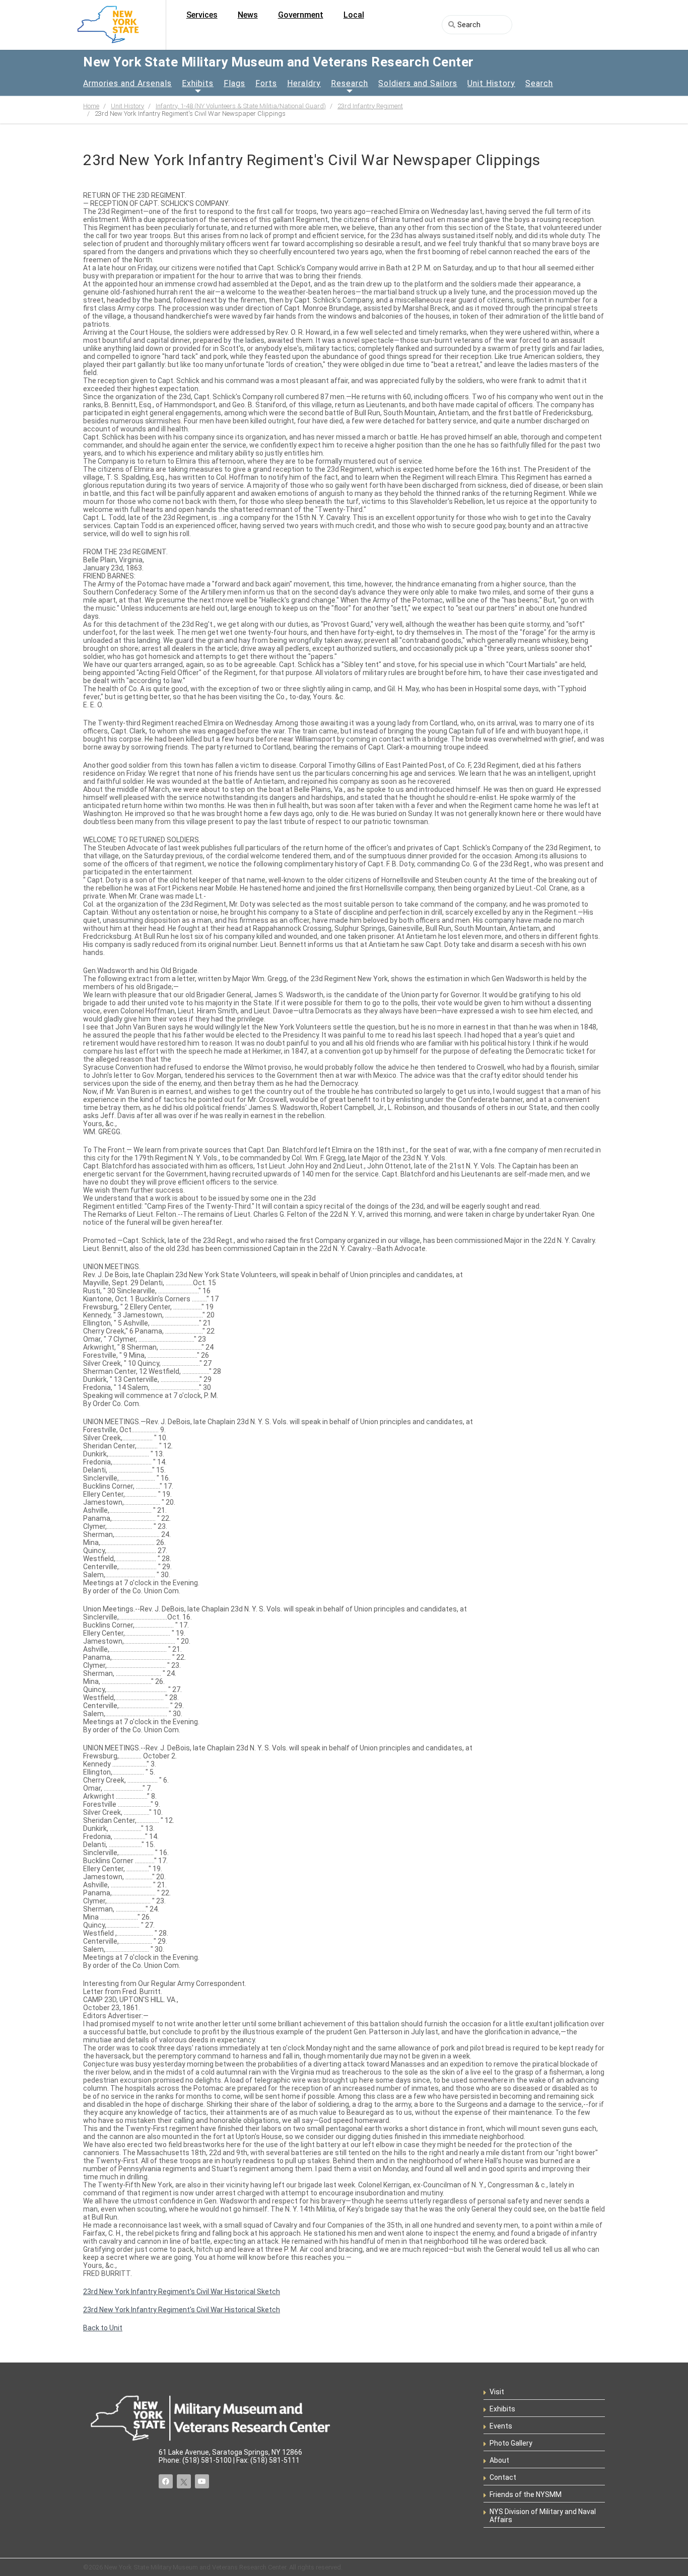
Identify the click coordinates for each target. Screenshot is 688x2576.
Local (354, 15)
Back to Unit (103, 2328)
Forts (266, 83)
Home (91, 106)
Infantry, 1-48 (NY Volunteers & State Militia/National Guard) (241, 106)
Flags (234, 83)
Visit (497, 2392)
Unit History (491, 83)
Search (539, 83)
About (499, 2460)
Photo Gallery (511, 2443)
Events (501, 2426)
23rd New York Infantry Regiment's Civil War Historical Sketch (182, 2292)
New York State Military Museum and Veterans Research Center (279, 62)
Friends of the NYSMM (526, 2494)
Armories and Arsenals (127, 83)
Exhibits (198, 83)
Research (350, 83)
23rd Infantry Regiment (370, 106)
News (248, 15)
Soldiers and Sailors (418, 83)
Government (301, 15)
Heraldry (304, 83)
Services (202, 15)
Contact (503, 2477)
